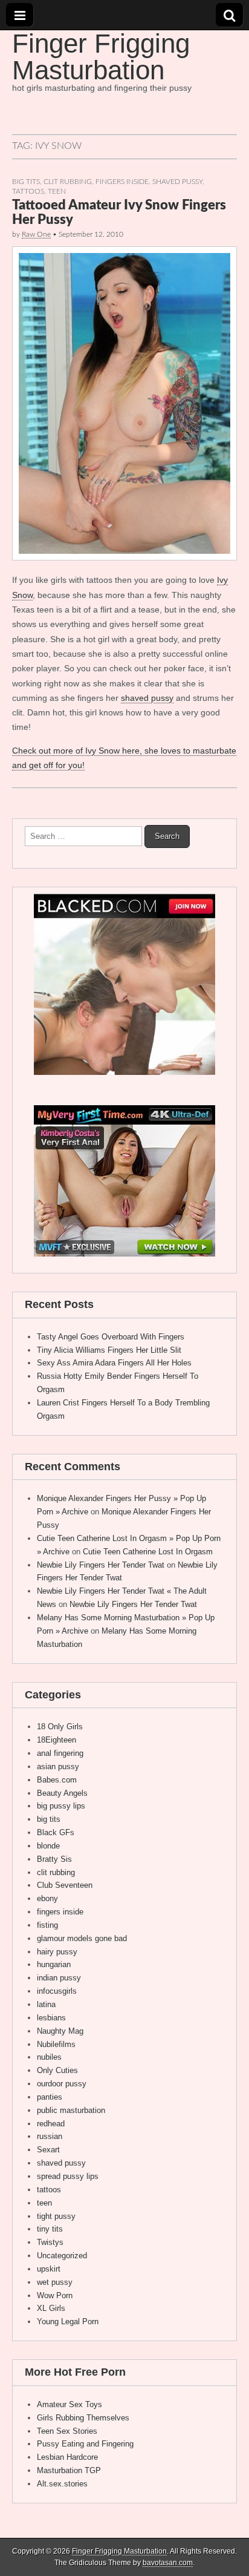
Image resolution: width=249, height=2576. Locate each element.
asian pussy (58, 1766)
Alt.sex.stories (62, 2484)
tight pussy (56, 2216)
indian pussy (59, 1978)
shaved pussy (177, 182)
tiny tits (50, 2229)
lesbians (51, 2018)
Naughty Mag (60, 2031)
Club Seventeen (65, 1885)
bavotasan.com (168, 2563)
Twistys (50, 2242)
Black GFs (56, 1832)
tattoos (28, 192)
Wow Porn (55, 2295)
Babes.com (57, 1780)
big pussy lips (61, 1806)
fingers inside (122, 182)
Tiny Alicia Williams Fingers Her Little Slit (109, 1350)
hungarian (54, 1964)
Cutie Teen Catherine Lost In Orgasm (148, 1552)
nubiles (49, 2057)
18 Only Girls (60, 1727)
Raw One (36, 234)
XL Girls (51, 2308)
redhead (51, 2124)
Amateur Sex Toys (70, 2404)
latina (46, 2004)
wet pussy (55, 2282)
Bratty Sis (54, 1859)
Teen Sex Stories (67, 2431)
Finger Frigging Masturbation (101, 57)
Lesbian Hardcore (67, 2457)
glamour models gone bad (82, 1938)
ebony (47, 1898)
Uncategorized (62, 2256)
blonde (48, 1846)
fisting (47, 1925)
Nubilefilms (56, 2044)
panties (50, 2097)
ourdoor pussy (62, 2084)
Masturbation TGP (69, 2470)
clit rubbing (68, 182)
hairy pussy (57, 1952)
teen (57, 192)
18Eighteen (57, 1740)
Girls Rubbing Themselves (83, 2418)
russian (50, 2136)
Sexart (48, 2150)
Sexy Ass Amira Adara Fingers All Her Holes (114, 1363)
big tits (26, 182)
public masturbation (71, 2110)
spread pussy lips (68, 2176)
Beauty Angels (62, 1793)
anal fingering (60, 1753)
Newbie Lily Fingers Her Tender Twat (101, 1565)
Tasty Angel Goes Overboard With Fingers (111, 1337)
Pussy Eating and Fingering (85, 2444)
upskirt (49, 2269)
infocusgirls (57, 1991)
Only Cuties (57, 2070)
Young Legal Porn (68, 2321)
